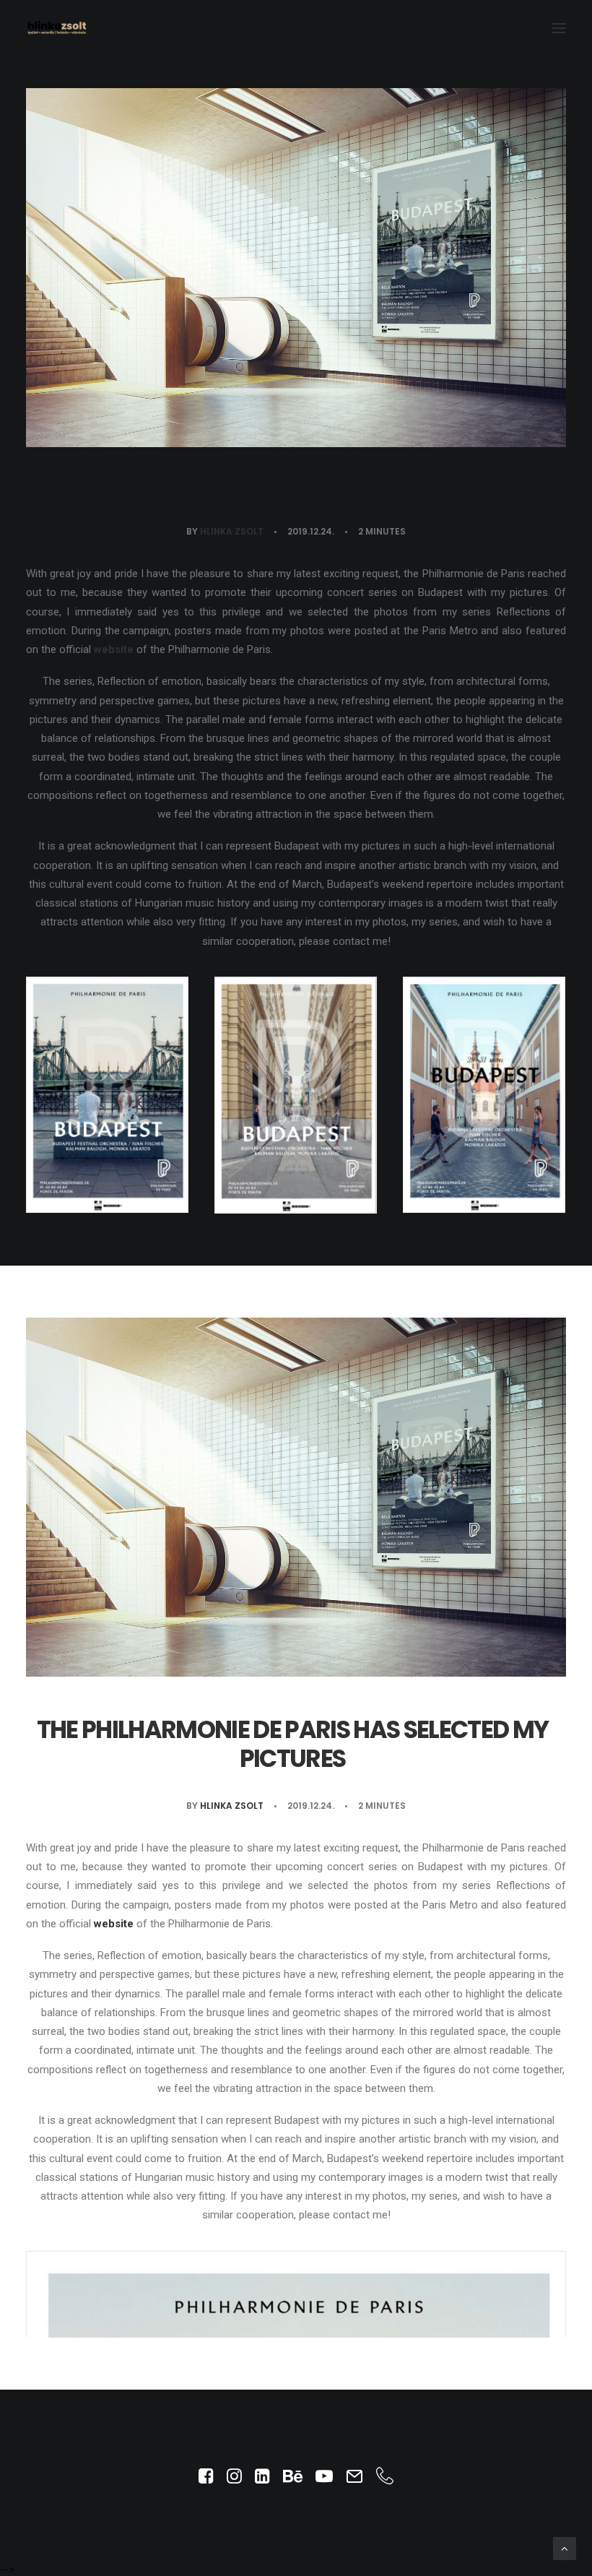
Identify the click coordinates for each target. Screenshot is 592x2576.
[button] (559, 28)
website (114, 649)
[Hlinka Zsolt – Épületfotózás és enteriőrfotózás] (57, 28)
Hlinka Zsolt (232, 531)
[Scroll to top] (565, 2548)
